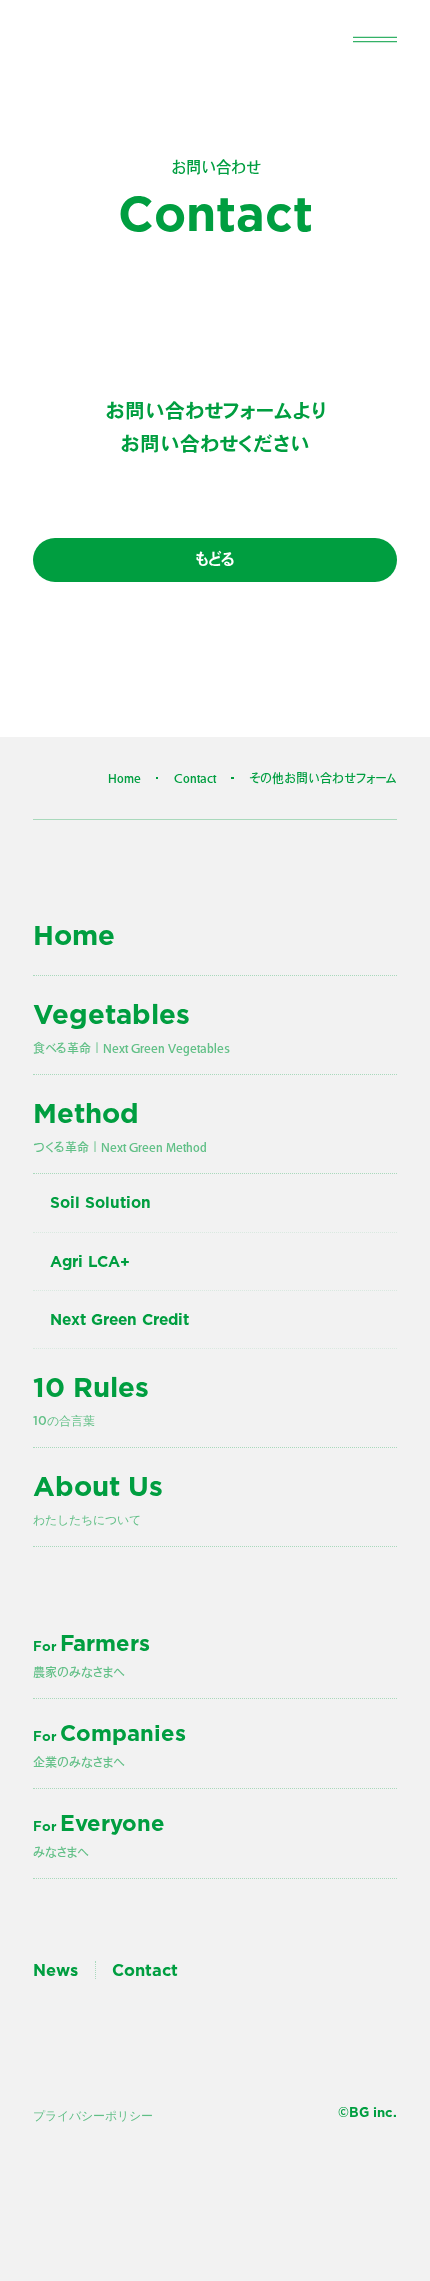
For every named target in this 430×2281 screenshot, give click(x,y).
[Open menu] (375, 38)
